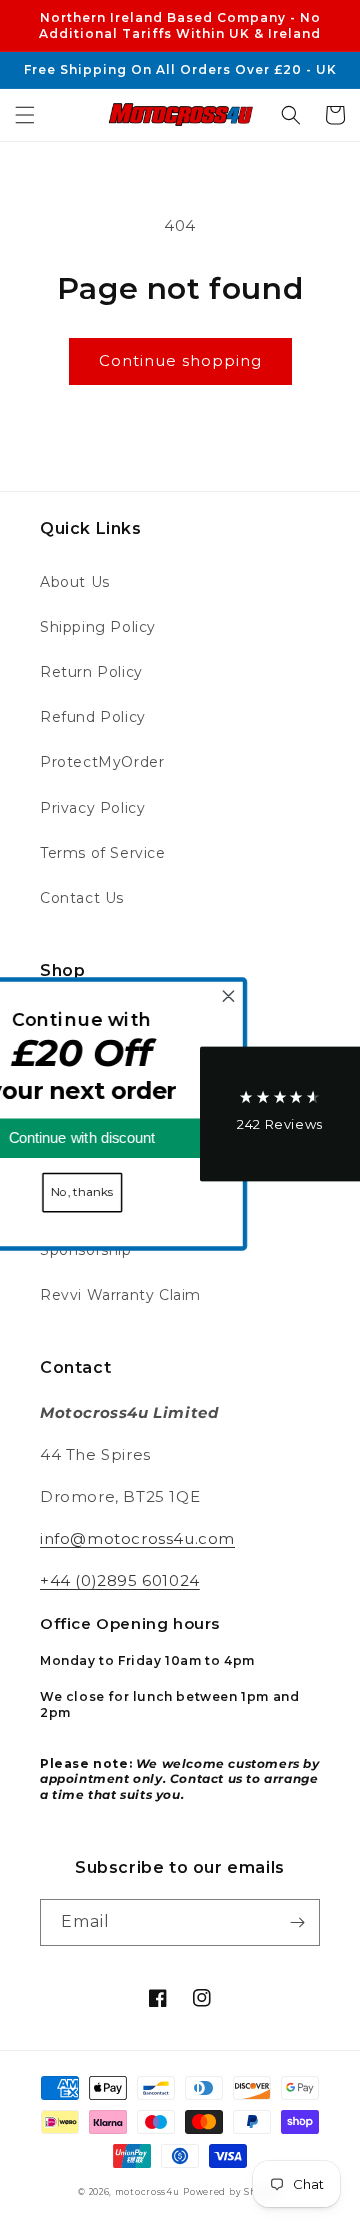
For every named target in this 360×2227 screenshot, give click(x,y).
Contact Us (82, 898)
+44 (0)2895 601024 (120, 1580)
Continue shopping (180, 360)
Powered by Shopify (232, 2192)
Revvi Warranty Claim (120, 1295)
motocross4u (147, 2192)
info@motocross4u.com (137, 1538)
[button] (25, 115)
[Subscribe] (297, 1922)
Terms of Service (103, 853)
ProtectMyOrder (102, 762)
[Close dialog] (281, 996)
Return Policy (91, 672)
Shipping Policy (98, 627)
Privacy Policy (92, 808)
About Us (75, 582)
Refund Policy (93, 717)
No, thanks (134, 1192)
